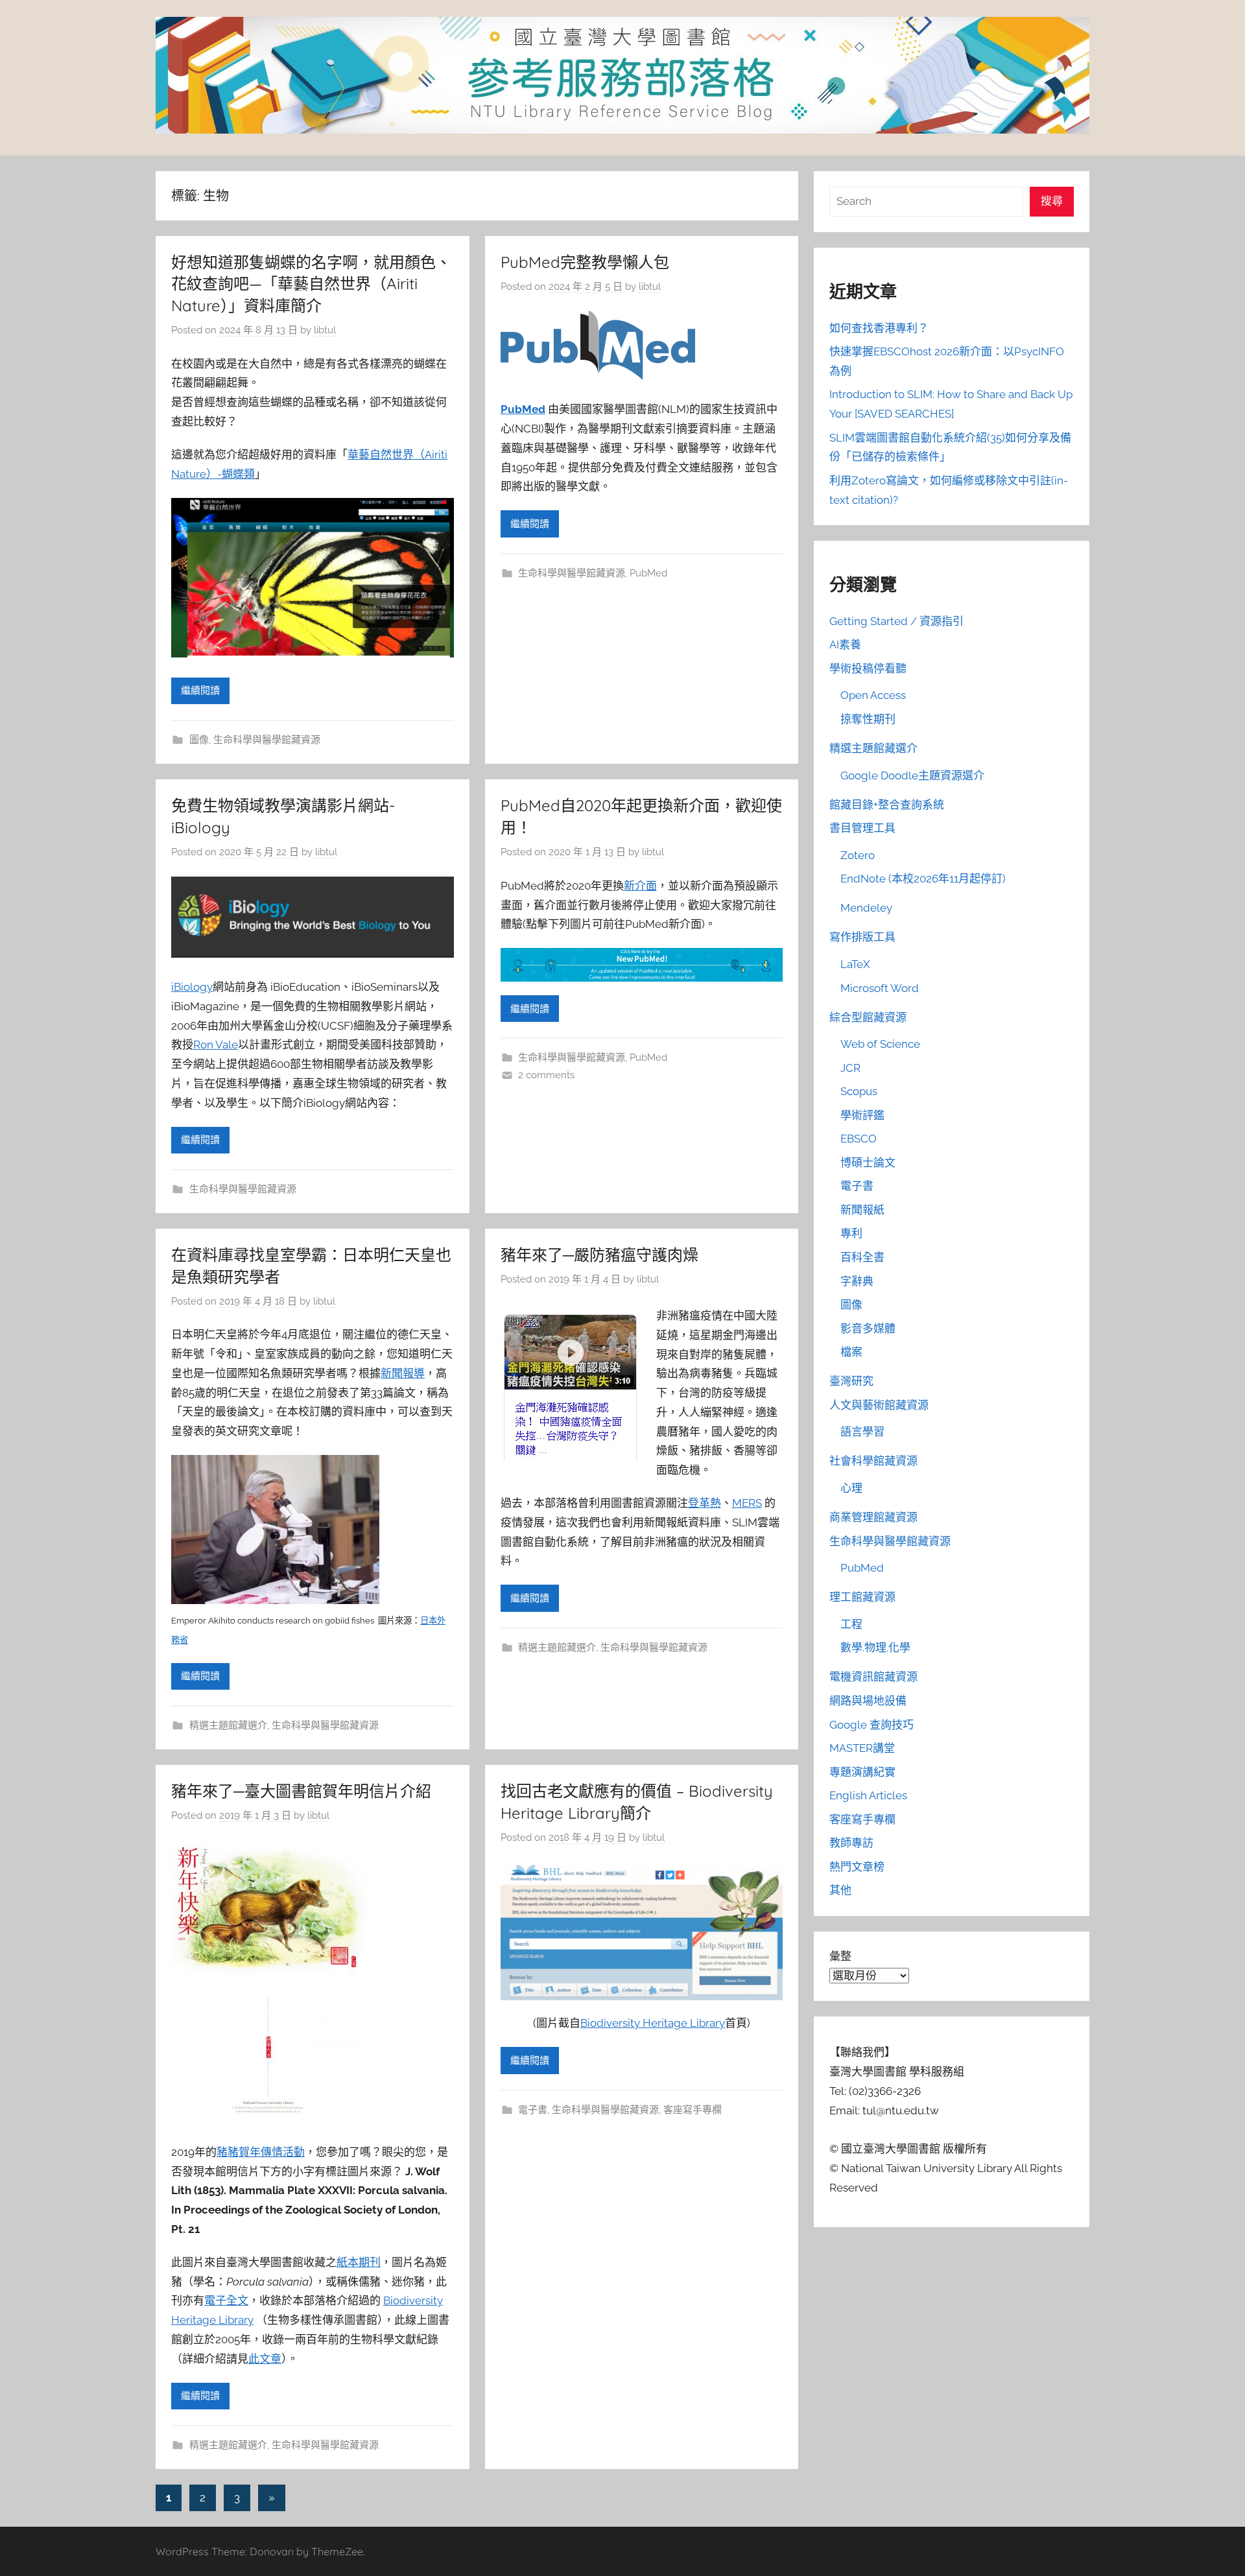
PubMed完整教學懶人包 (585, 262)
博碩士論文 (868, 1163)
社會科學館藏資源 (873, 1461)
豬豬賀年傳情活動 (261, 2152)
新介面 (640, 886)
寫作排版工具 (862, 937)
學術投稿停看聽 (868, 668)
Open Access (873, 695)
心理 (851, 1488)
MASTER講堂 (862, 1748)
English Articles (868, 1795)
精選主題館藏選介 (228, 1725)
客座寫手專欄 (693, 2110)
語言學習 (862, 1432)
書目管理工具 (862, 828)
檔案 (851, 1352)
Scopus (859, 1091)
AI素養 (845, 644)
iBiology (192, 987)
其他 (840, 1890)
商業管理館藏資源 (873, 1517)
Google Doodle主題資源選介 (912, 775)
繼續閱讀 (200, 691)
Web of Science (880, 1044)
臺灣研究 (851, 1381)
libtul (325, 330)
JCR (850, 1068)
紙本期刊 (359, 2262)
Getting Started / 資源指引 (896, 621)
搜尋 (1052, 201)
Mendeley (866, 908)
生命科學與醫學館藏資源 (267, 740)
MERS (747, 1503)
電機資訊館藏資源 (873, 1677)
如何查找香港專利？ (879, 328)
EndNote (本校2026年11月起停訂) (923, 879)
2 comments (546, 1075)
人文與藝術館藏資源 (879, 1405)
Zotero (858, 855)
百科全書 (862, 1257)
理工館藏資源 (862, 1597)
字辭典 (857, 1281)
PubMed (523, 409)
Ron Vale (216, 1045)
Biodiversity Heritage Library (653, 2023)
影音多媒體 (868, 1329)
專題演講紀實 (862, 1772)
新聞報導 (403, 1373)
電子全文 (226, 2300)
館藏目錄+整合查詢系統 (887, 805)
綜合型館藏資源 (868, 1017)
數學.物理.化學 (875, 1648)
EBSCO (859, 1139)
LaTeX (855, 964)
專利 (851, 1233)
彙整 (840, 1956)
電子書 (533, 2110)
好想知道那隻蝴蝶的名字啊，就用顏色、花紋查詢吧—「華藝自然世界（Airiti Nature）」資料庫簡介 (311, 284)
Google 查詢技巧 (871, 1725)
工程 (851, 1624)
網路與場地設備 (868, 1701)
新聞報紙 (862, 1210)
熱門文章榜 (857, 1867)
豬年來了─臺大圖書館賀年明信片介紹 (301, 1791)
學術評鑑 (862, 1115)
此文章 (265, 2359)
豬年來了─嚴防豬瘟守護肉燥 (599, 1255)
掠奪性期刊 (868, 719)
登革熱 (705, 1503)
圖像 (199, 740)
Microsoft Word (880, 988)
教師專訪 (851, 1843)
